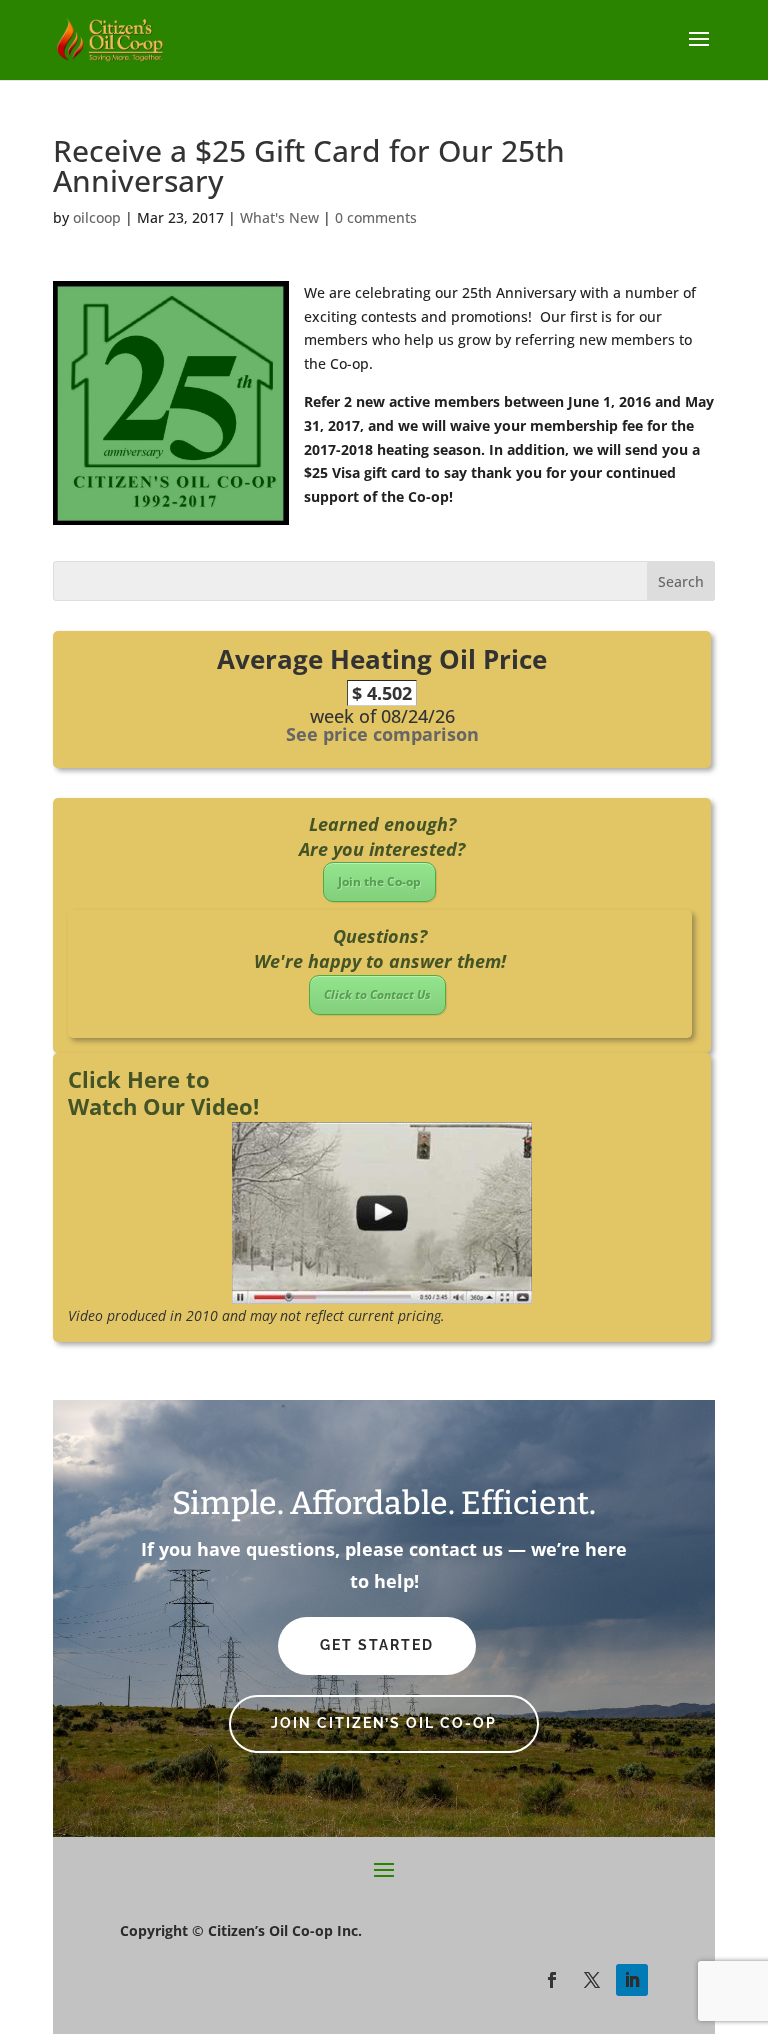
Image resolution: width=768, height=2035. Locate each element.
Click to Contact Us (377, 994)
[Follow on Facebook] (552, 1980)
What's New (279, 217)
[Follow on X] (592, 1980)
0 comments (376, 217)
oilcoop (97, 217)
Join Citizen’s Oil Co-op (384, 1723)
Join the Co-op (379, 881)
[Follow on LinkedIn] (632, 1980)
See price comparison (382, 734)
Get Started (377, 1645)
